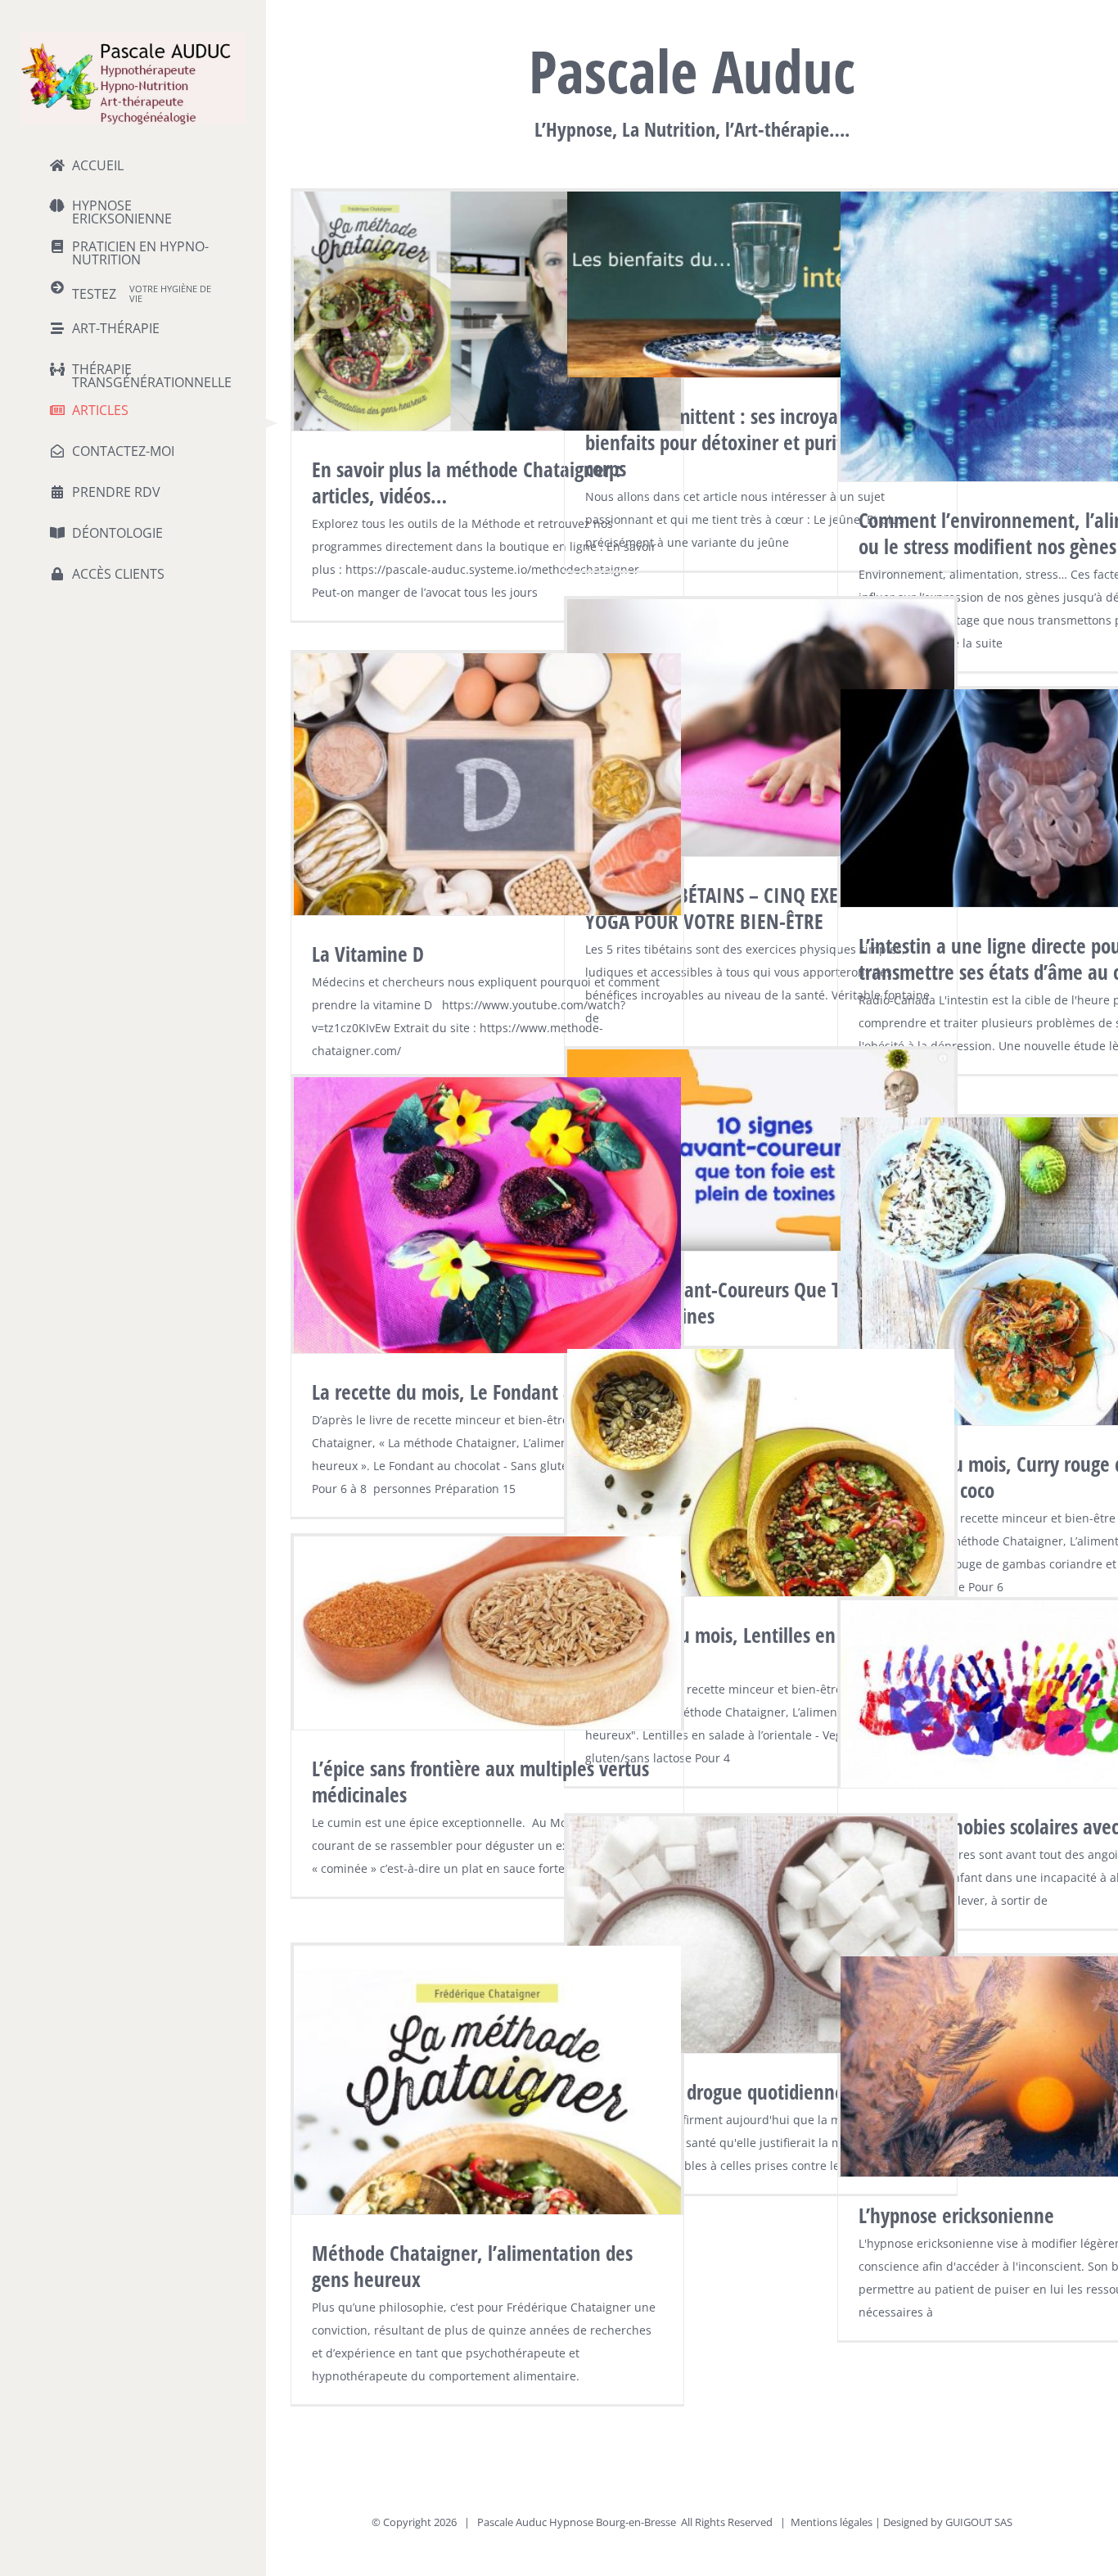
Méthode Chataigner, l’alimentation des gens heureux (472, 2266)
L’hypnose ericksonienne (956, 2215)
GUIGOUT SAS (979, 2522)
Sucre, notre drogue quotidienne (715, 2091)
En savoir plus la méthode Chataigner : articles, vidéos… (467, 482)
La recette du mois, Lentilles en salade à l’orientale (746, 1648)
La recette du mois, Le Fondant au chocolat (483, 1392)
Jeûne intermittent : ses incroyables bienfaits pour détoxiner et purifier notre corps (749, 442)
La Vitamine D (368, 954)
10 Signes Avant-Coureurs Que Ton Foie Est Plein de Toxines (755, 1302)
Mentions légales (832, 2522)
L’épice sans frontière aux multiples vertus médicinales (480, 1781)
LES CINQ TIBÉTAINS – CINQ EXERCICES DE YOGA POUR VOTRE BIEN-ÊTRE (751, 908)
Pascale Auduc (512, 2522)
